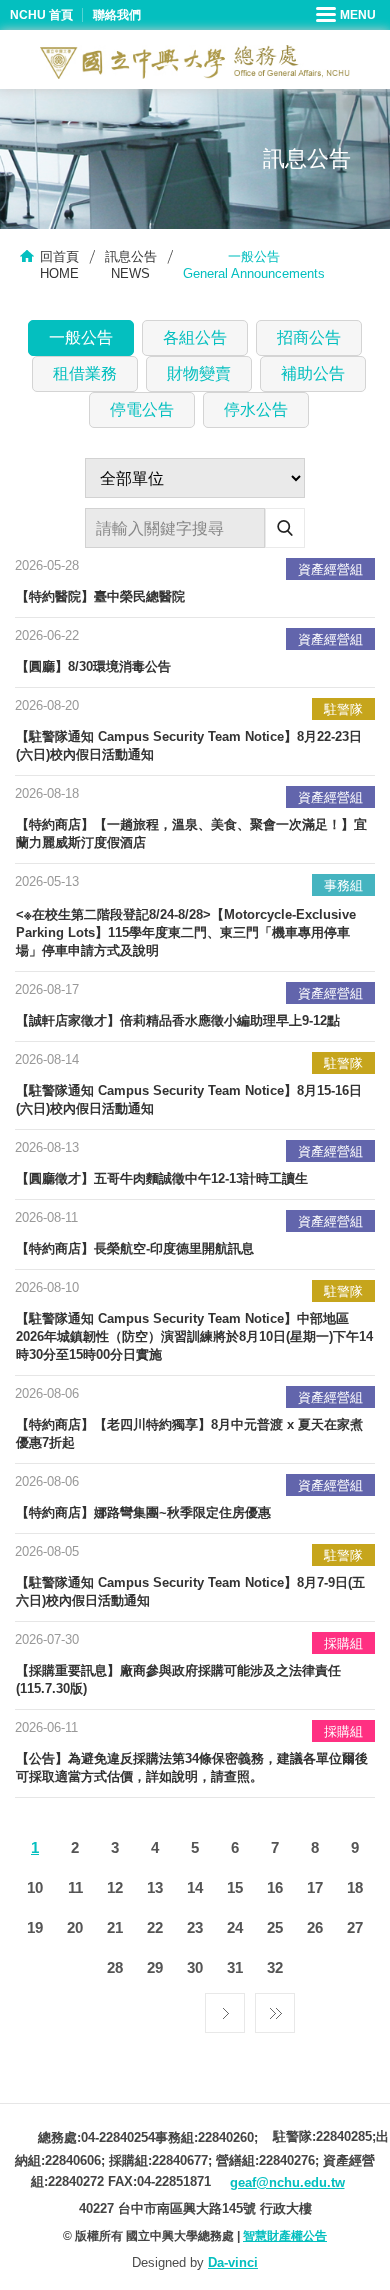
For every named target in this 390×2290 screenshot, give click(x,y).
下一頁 (225, 2008)
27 (355, 1927)
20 (75, 1927)
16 (275, 1887)
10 (35, 1887)
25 (275, 1927)
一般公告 (81, 337)
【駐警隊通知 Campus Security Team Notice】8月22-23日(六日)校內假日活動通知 (189, 745)
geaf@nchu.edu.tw (287, 2182)
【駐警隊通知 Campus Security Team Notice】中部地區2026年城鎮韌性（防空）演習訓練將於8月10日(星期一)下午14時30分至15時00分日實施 (194, 1336)
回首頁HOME (59, 265)
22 (155, 1927)
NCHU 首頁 (41, 15)
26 (315, 1927)
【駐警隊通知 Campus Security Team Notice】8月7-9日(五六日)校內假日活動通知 (190, 1591)
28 (115, 1967)
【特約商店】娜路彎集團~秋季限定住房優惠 (143, 1512)
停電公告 (142, 409)
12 (115, 1887)
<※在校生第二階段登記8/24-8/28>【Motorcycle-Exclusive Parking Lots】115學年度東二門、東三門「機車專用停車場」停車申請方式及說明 (186, 932)
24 (235, 1927)
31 (235, 1967)
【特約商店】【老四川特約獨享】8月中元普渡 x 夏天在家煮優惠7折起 (189, 1433)
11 (75, 1887)
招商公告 (309, 337)
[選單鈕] (348, 15)
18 (355, 1887)
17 (315, 1887)
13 (155, 1887)
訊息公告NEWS (131, 265)
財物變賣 (199, 373)
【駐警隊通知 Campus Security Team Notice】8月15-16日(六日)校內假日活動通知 (189, 1099)
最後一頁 (275, 2008)
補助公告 (313, 373)
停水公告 (256, 409)
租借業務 (85, 373)
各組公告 (195, 337)
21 (115, 1927)
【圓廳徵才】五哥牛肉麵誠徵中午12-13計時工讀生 (162, 1178)
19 (35, 1927)
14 (195, 1887)
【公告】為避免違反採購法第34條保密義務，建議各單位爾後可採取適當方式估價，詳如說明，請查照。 (192, 1767)
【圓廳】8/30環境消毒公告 (93, 666)
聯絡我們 (117, 15)
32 (275, 1967)
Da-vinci (233, 2262)
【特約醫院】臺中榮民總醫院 (100, 596)
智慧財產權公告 (285, 2236)
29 (155, 1967)
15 (235, 1887)
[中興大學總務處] (195, 62)
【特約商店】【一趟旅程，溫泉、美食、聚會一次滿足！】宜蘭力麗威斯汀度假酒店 (191, 833)
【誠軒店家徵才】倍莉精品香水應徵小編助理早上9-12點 (178, 1020)
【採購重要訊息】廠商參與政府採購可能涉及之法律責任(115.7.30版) (178, 1679)
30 (195, 1967)
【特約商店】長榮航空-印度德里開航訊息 (135, 1248)
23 (195, 1927)
